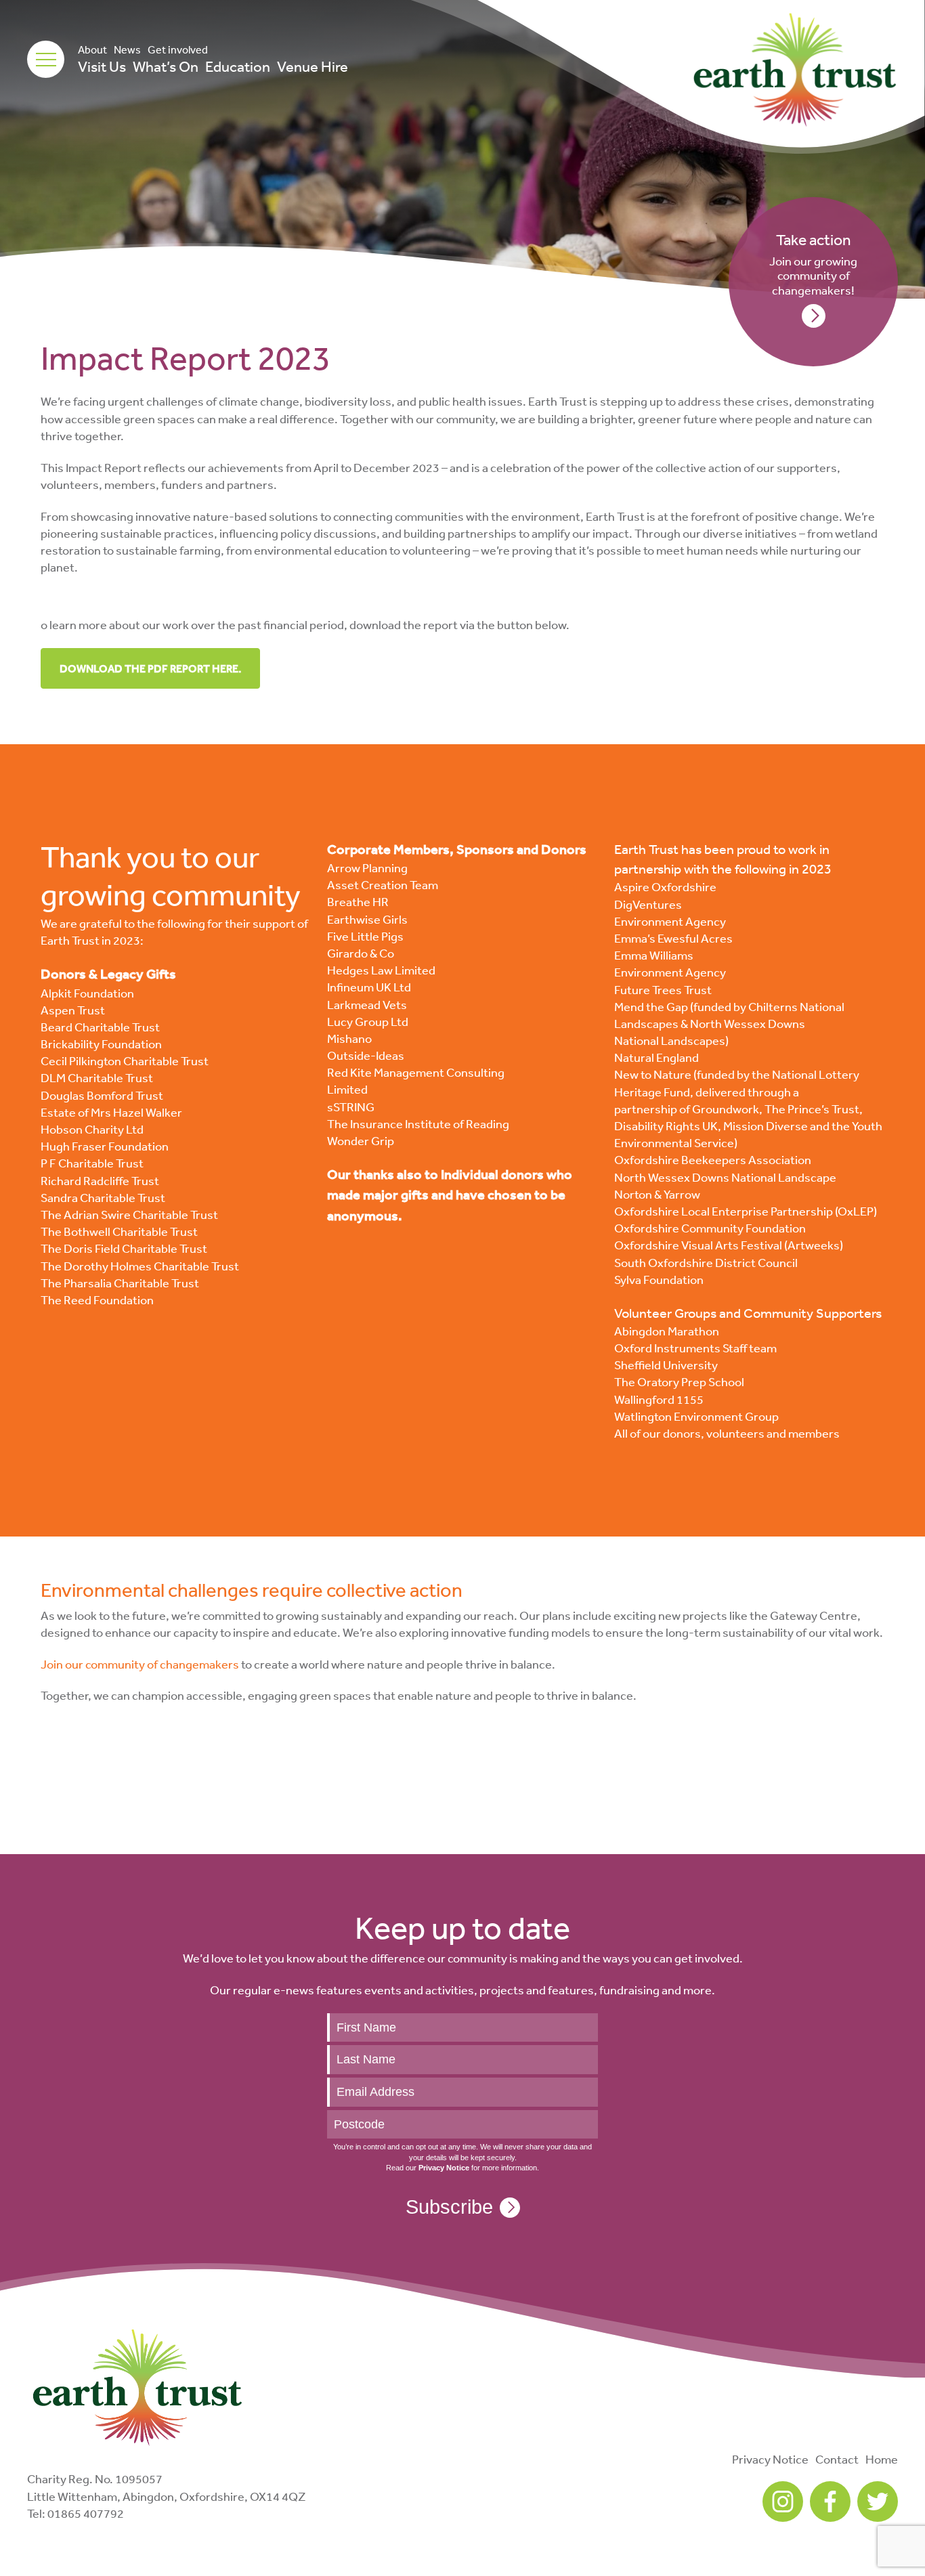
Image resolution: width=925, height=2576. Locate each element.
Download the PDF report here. (150, 668)
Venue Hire (313, 66)
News (127, 49)
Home (882, 2459)
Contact (837, 2459)
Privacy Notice (770, 2459)
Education (238, 66)
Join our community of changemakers (140, 1664)
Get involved (178, 49)
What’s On (166, 66)
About (92, 49)
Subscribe (449, 2207)
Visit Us (102, 66)
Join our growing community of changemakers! (813, 264)
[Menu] (46, 59)
